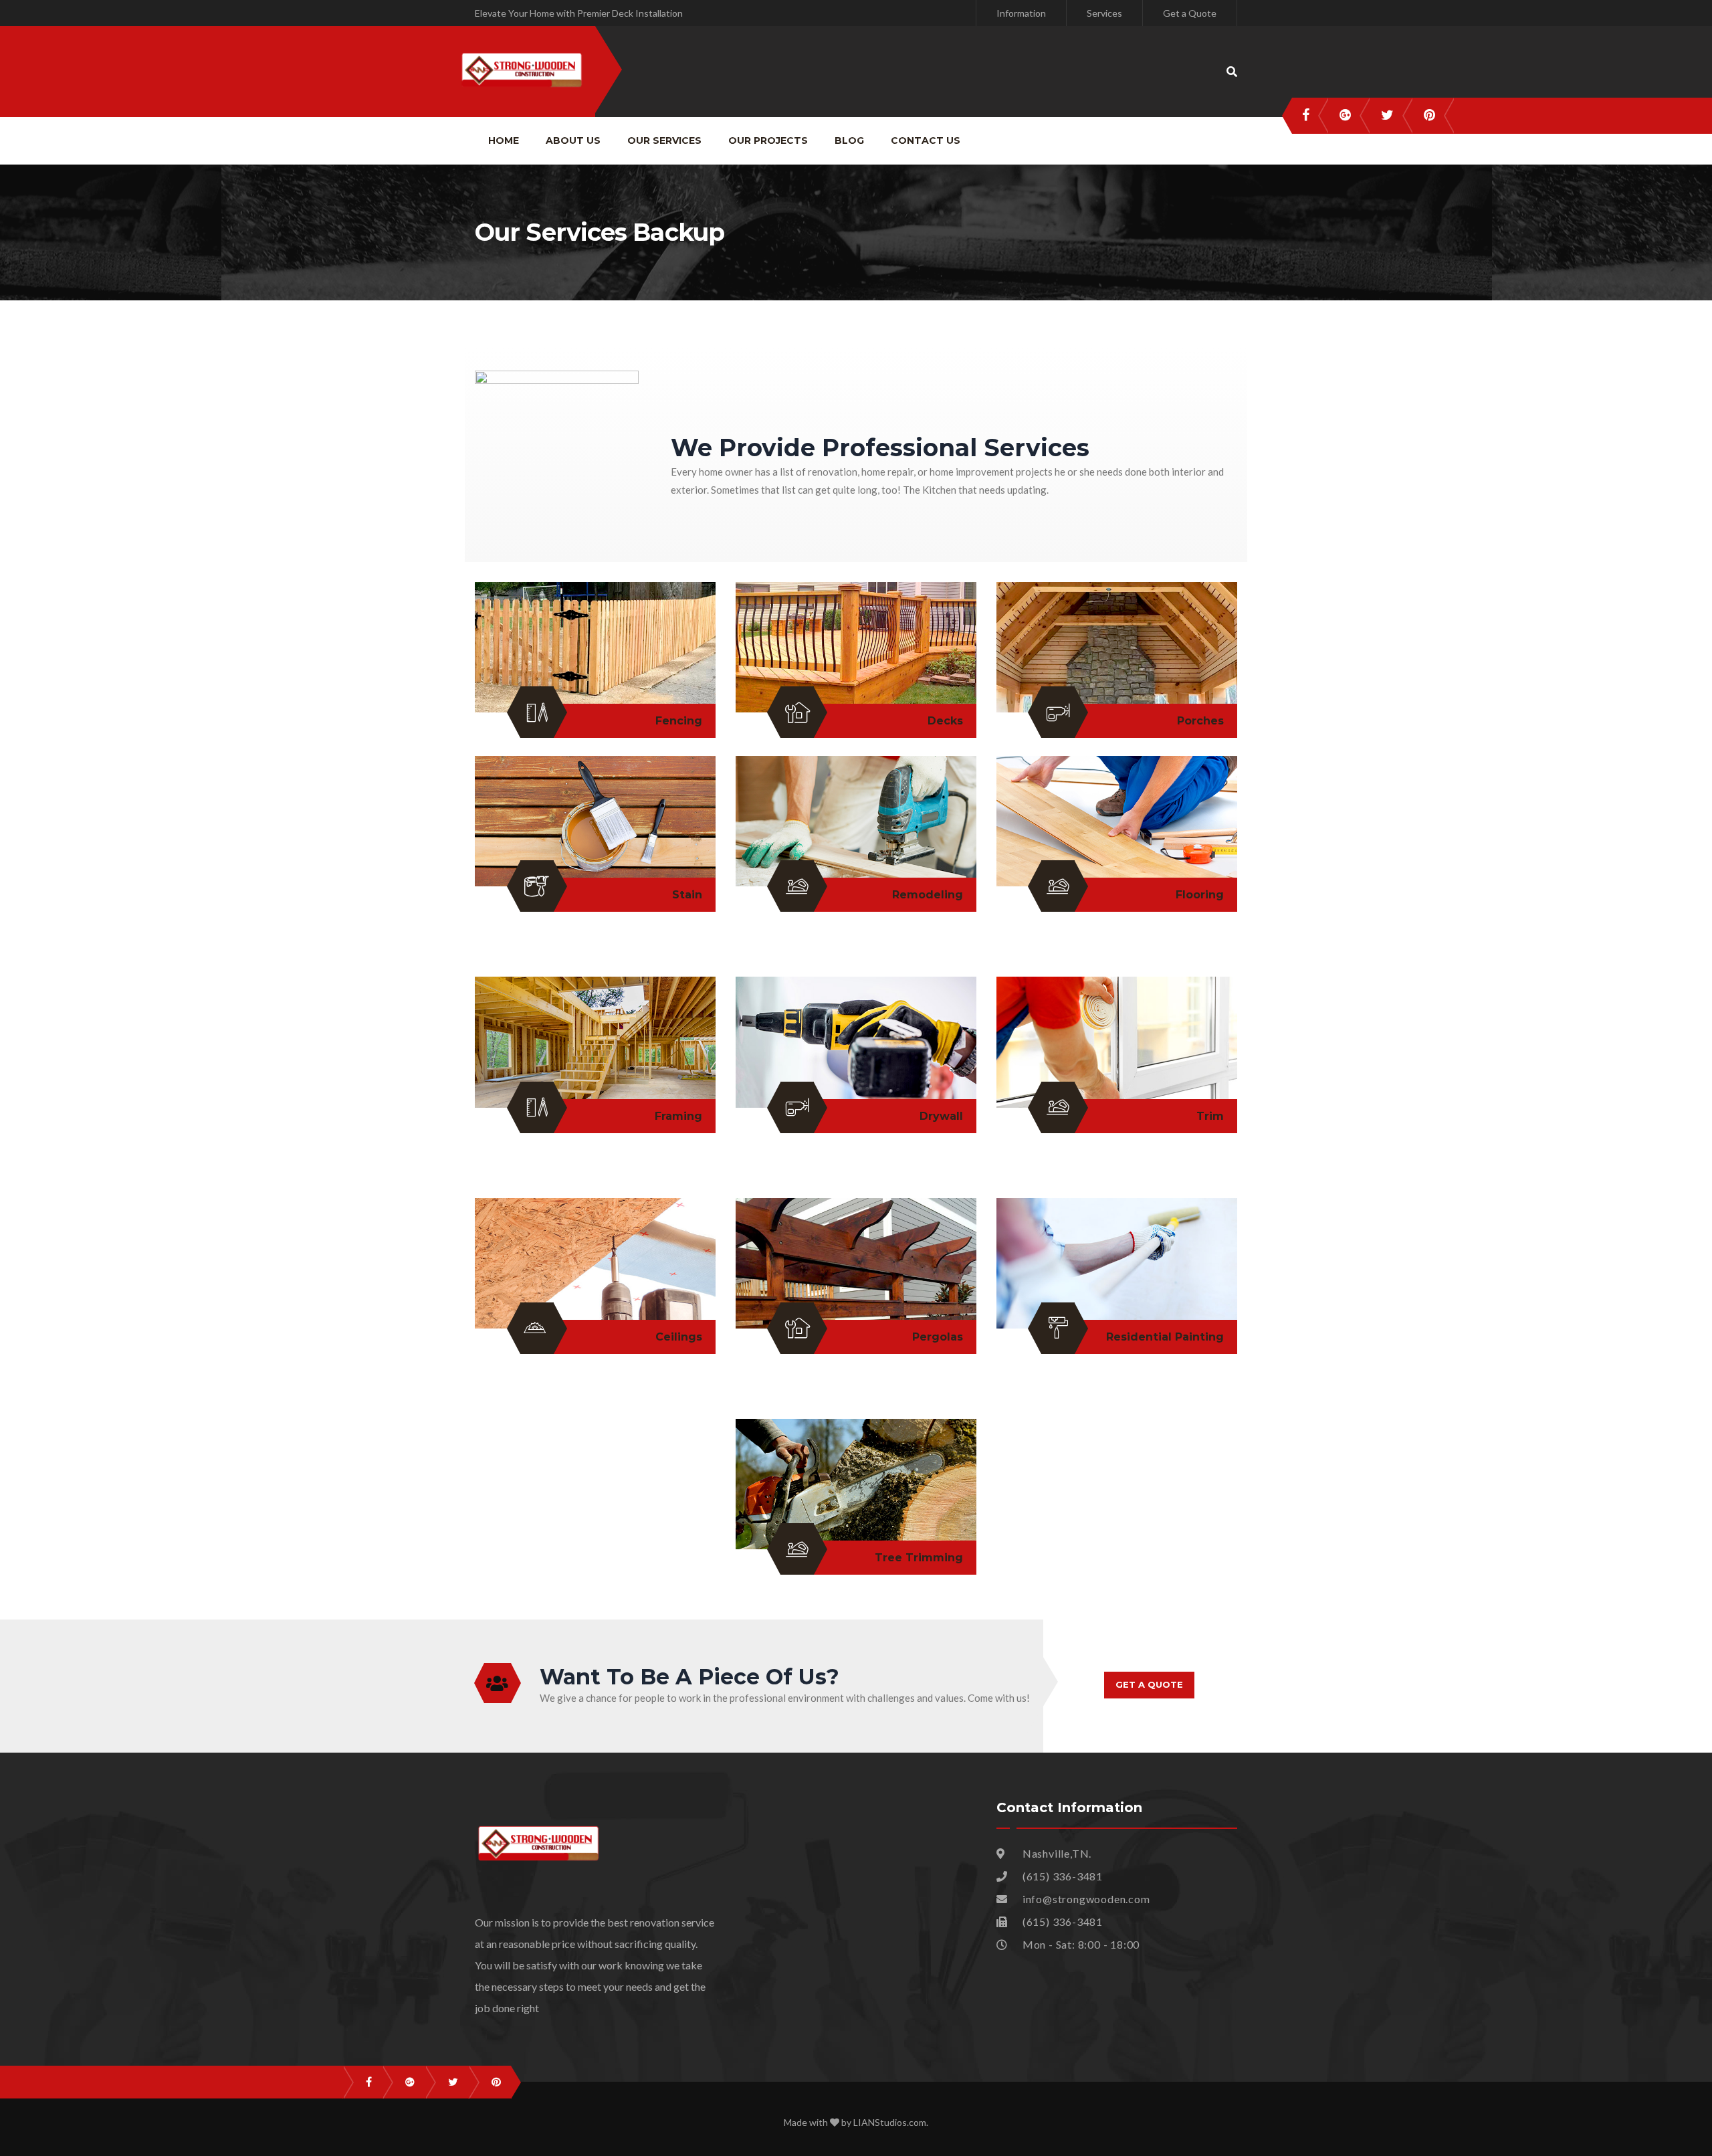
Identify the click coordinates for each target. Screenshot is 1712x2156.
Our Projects (768, 140)
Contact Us (926, 140)
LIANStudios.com (890, 2122)
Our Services (664, 140)
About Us (573, 140)
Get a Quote (1190, 13)
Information (1021, 13)
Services (1104, 13)
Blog (849, 140)
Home (504, 140)
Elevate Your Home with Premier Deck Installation (579, 13)
